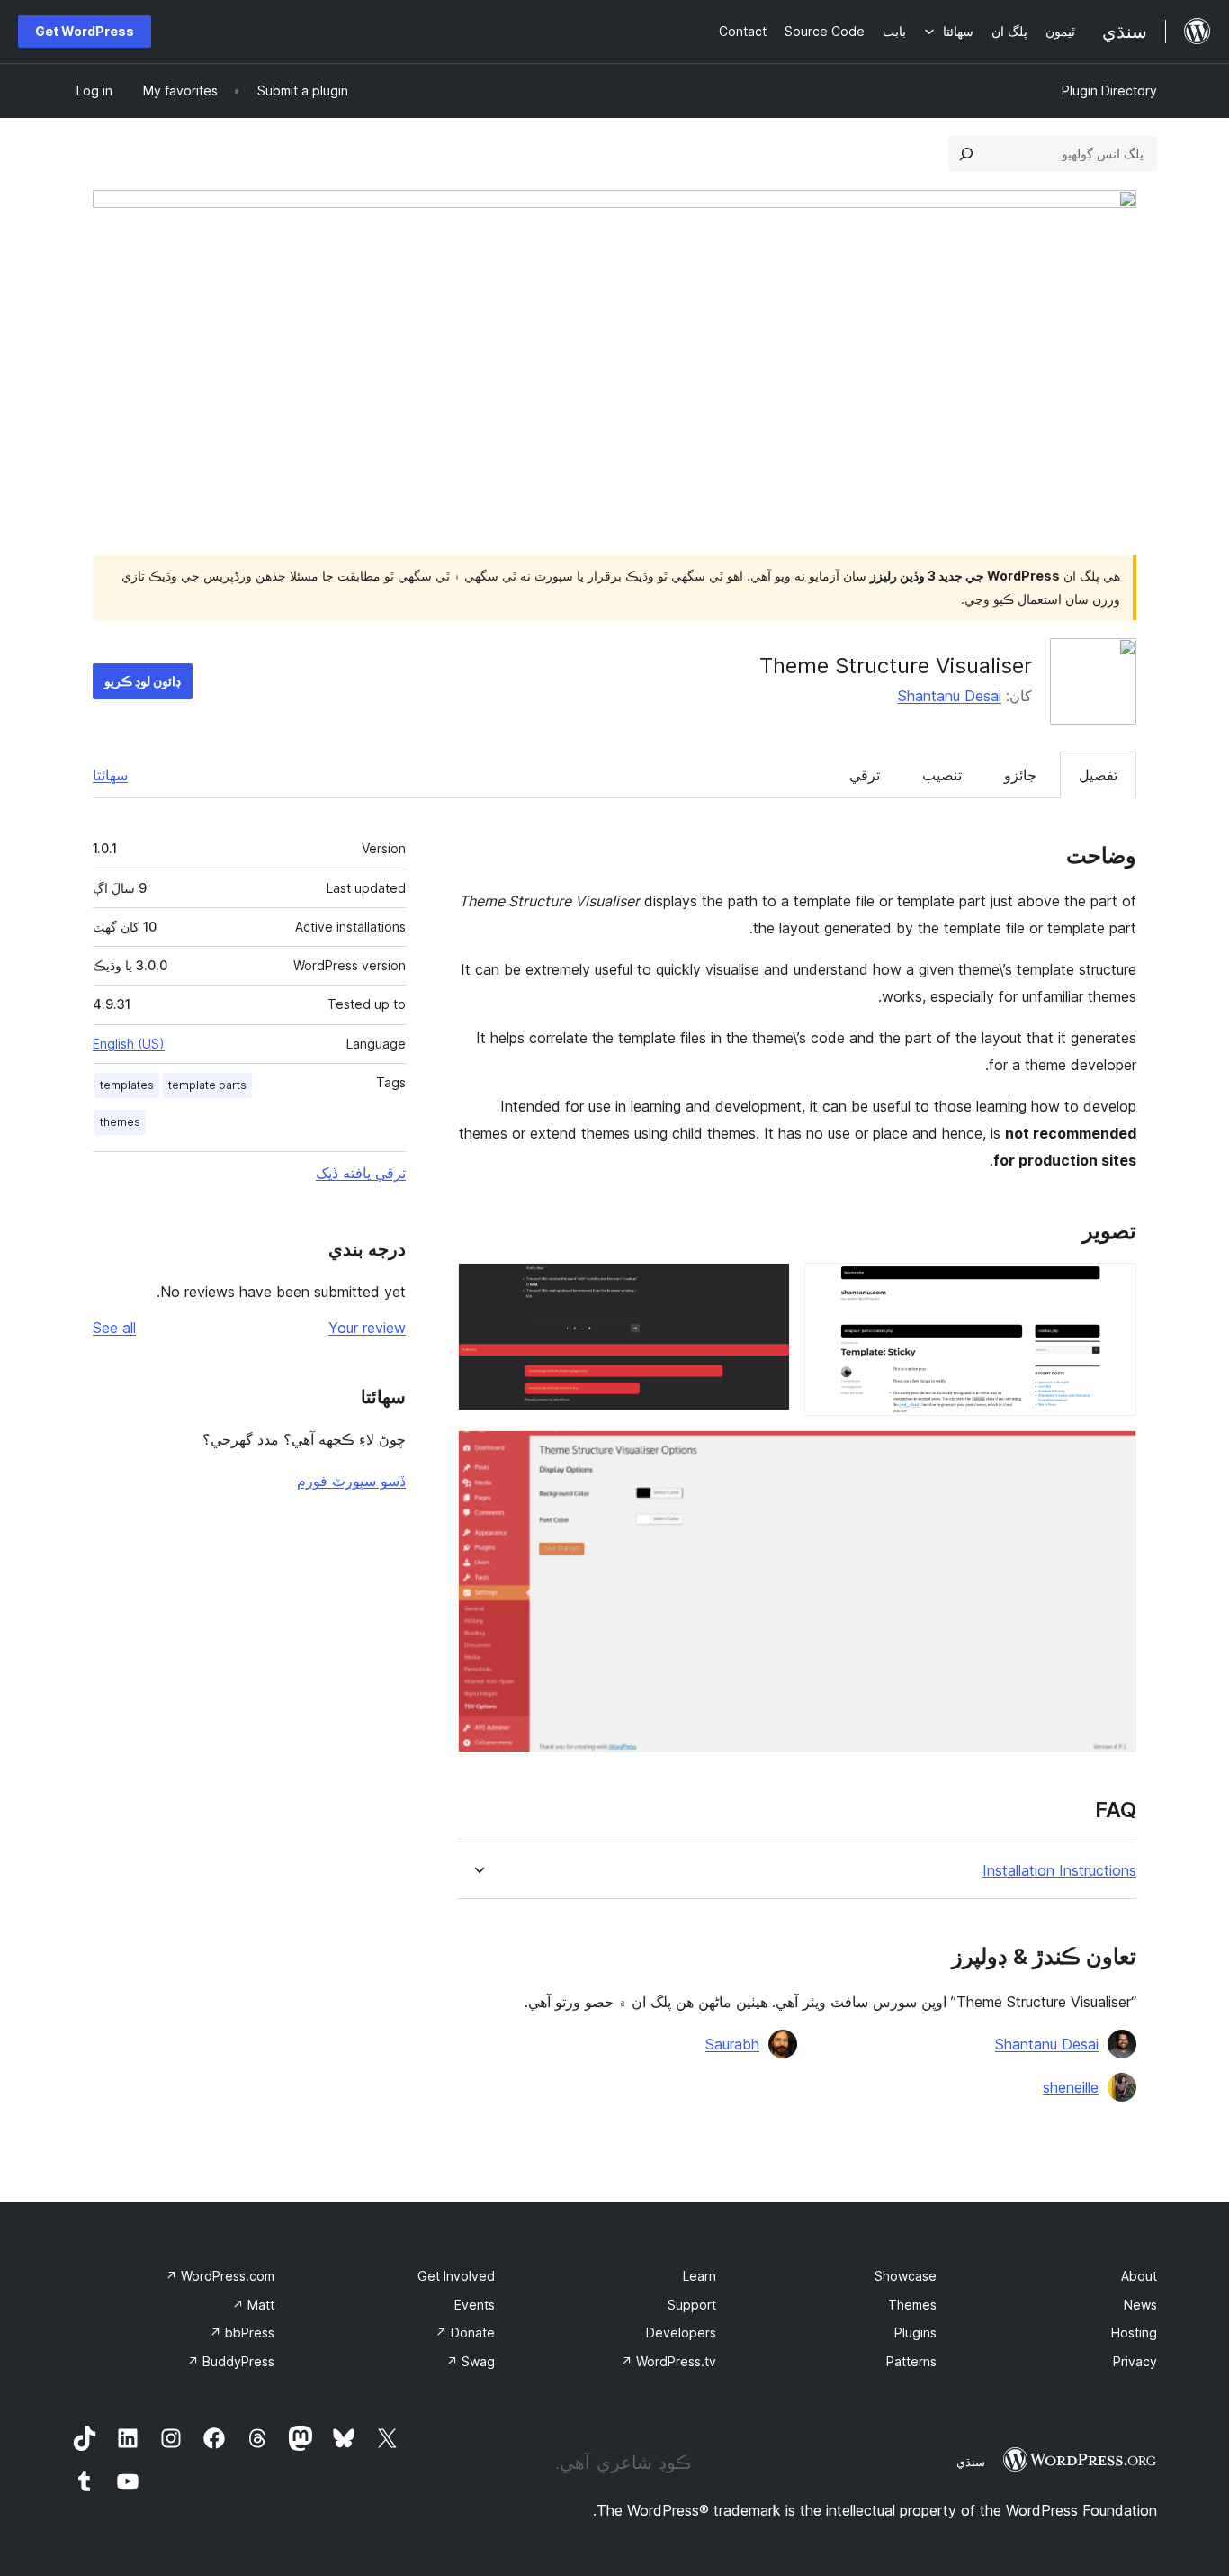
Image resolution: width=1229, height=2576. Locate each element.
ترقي (865, 775)
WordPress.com (220, 2276)
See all (114, 1328)
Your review (367, 1328)
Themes (912, 2305)
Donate (465, 2333)
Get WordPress (85, 31)
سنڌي (971, 2462)
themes (120, 1122)
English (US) (129, 1044)
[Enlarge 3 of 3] (1112, 1455)
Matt (253, 2305)
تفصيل (1098, 775)
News (1140, 2305)
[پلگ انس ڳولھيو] (966, 154)
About (1139, 2276)
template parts (207, 1085)
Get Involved (456, 2276)
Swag (471, 2361)
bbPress (242, 2333)
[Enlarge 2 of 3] (766, 1287)
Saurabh (732, 2044)
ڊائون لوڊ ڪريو (143, 681)
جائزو (1020, 775)
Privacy (1135, 2361)
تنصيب (942, 775)
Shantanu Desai (950, 696)
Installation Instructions (1059, 1871)
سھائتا (110, 775)
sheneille (1071, 2087)
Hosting (1134, 2333)
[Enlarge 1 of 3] (1112, 1287)
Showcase (906, 2276)
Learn (700, 2276)
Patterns (911, 2361)
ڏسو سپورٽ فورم (351, 1481)
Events (475, 2305)
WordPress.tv (668, 2361)
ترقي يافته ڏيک (361, 1173)
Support (692, 2305)
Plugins (915, 2333)
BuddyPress (231, 2361)
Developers (681, 2333)
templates (127, 1085)
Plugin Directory (1109, 90)
